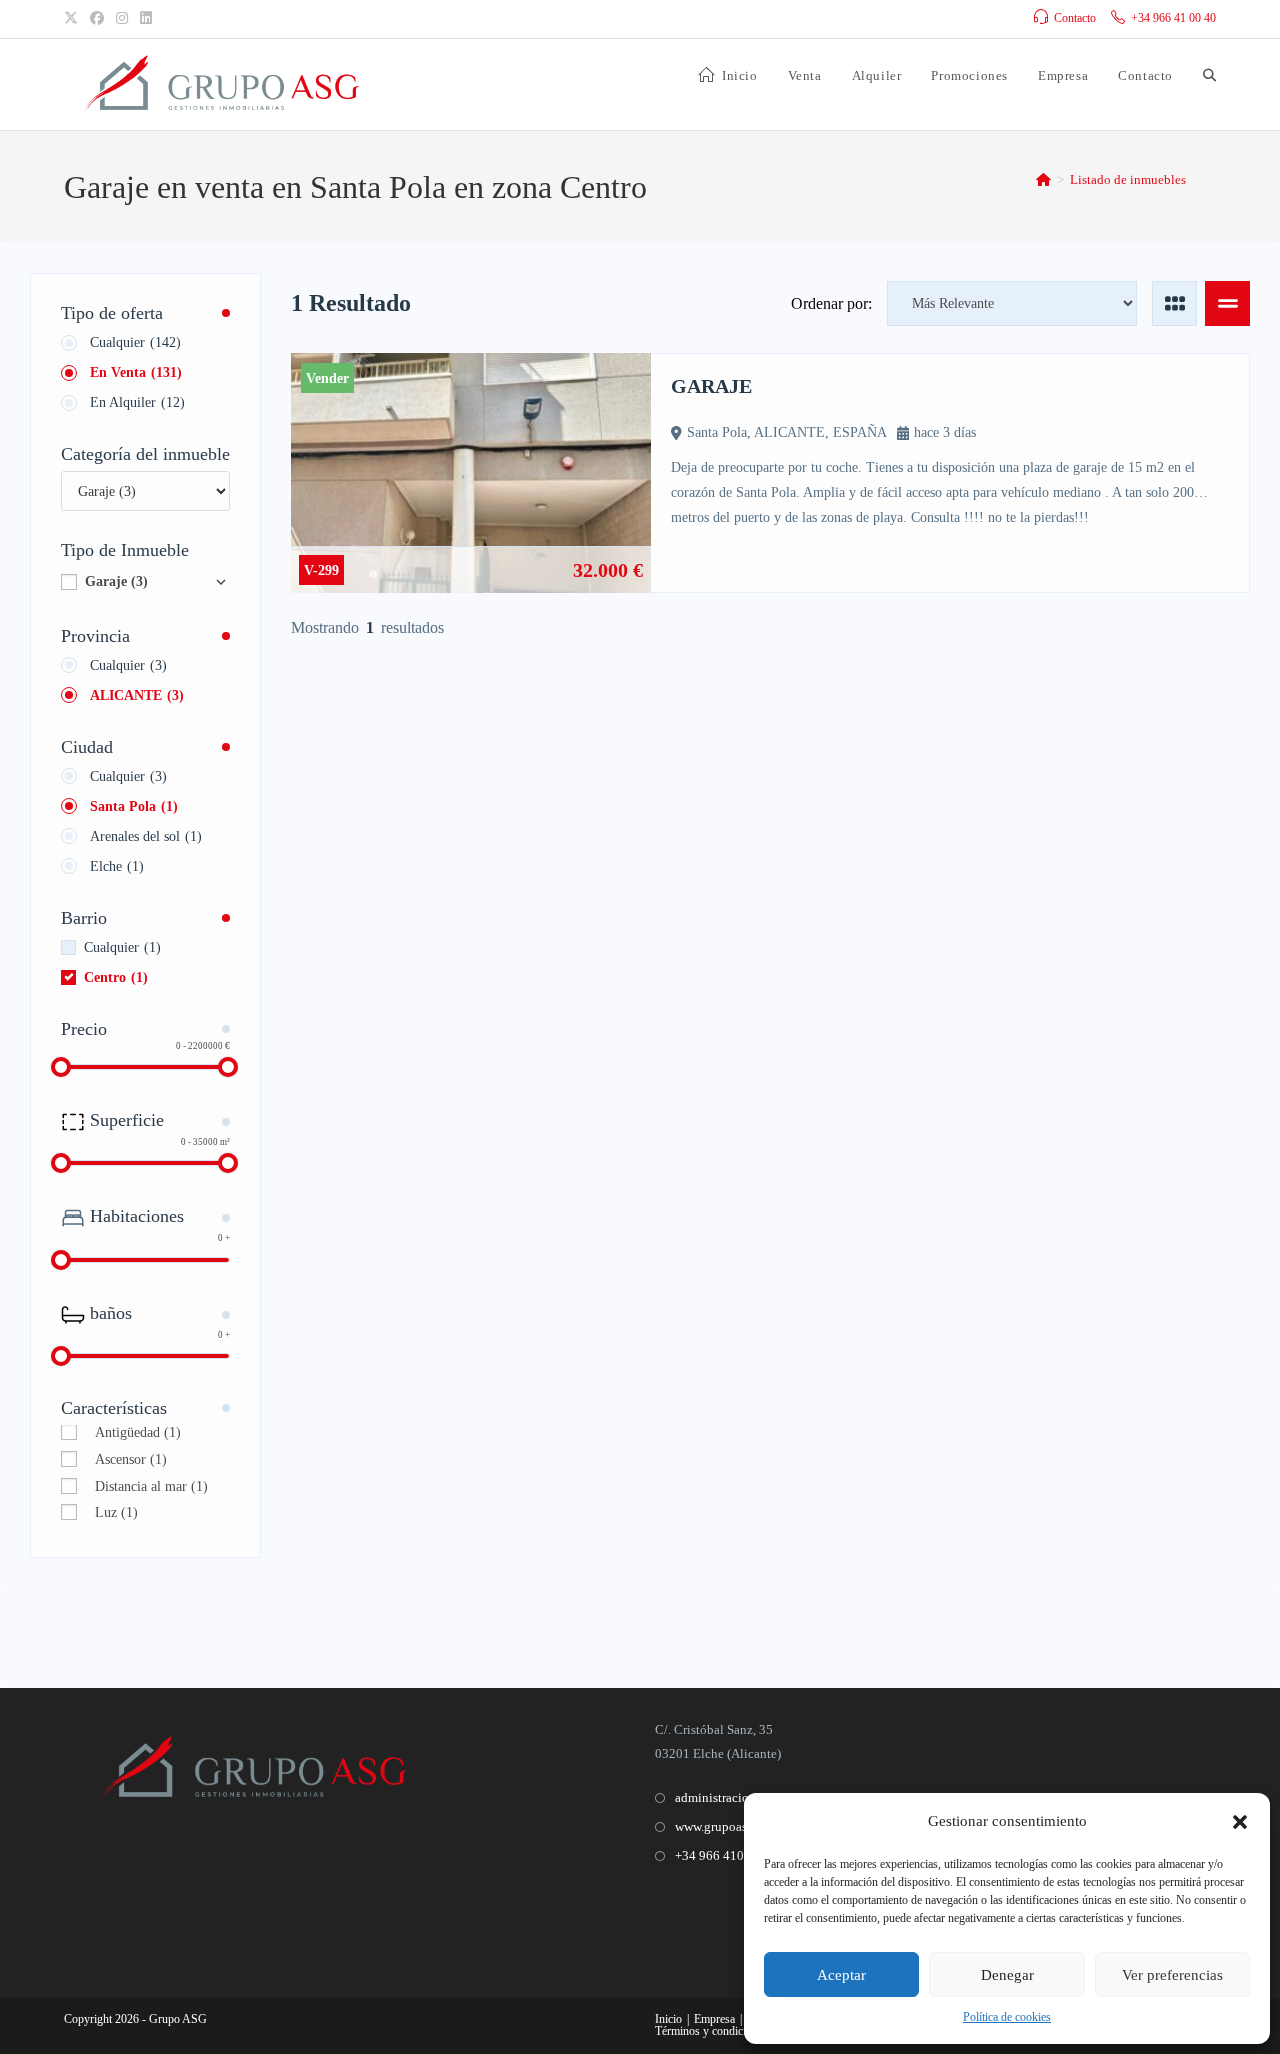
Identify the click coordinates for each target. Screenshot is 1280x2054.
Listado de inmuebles (1128, 179)
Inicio (668, 2019)
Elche (117, 866)
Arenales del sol (146, 836)
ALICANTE (137, 695)
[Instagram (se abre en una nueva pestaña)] (122, 19)
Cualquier (135, 342)
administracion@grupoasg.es (753, 1797)
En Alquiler (137, 402)
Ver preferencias (1172, 1975)
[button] (1240, 1822)
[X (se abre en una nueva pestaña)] (74, 19)
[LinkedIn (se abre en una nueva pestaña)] (146, 19)
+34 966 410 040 (721, 1855)
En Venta (136, 372)
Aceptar (841, 1975)
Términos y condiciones (711, 2031)
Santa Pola (134, 806)
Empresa (714, 2019)
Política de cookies (1007, 2017)
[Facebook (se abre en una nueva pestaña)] (97, 19)
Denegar (1007, 1975)
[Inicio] (1043, 179)
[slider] (61, 1067)
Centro (116, 977)
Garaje (116, 581)
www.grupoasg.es (721, 1826)
